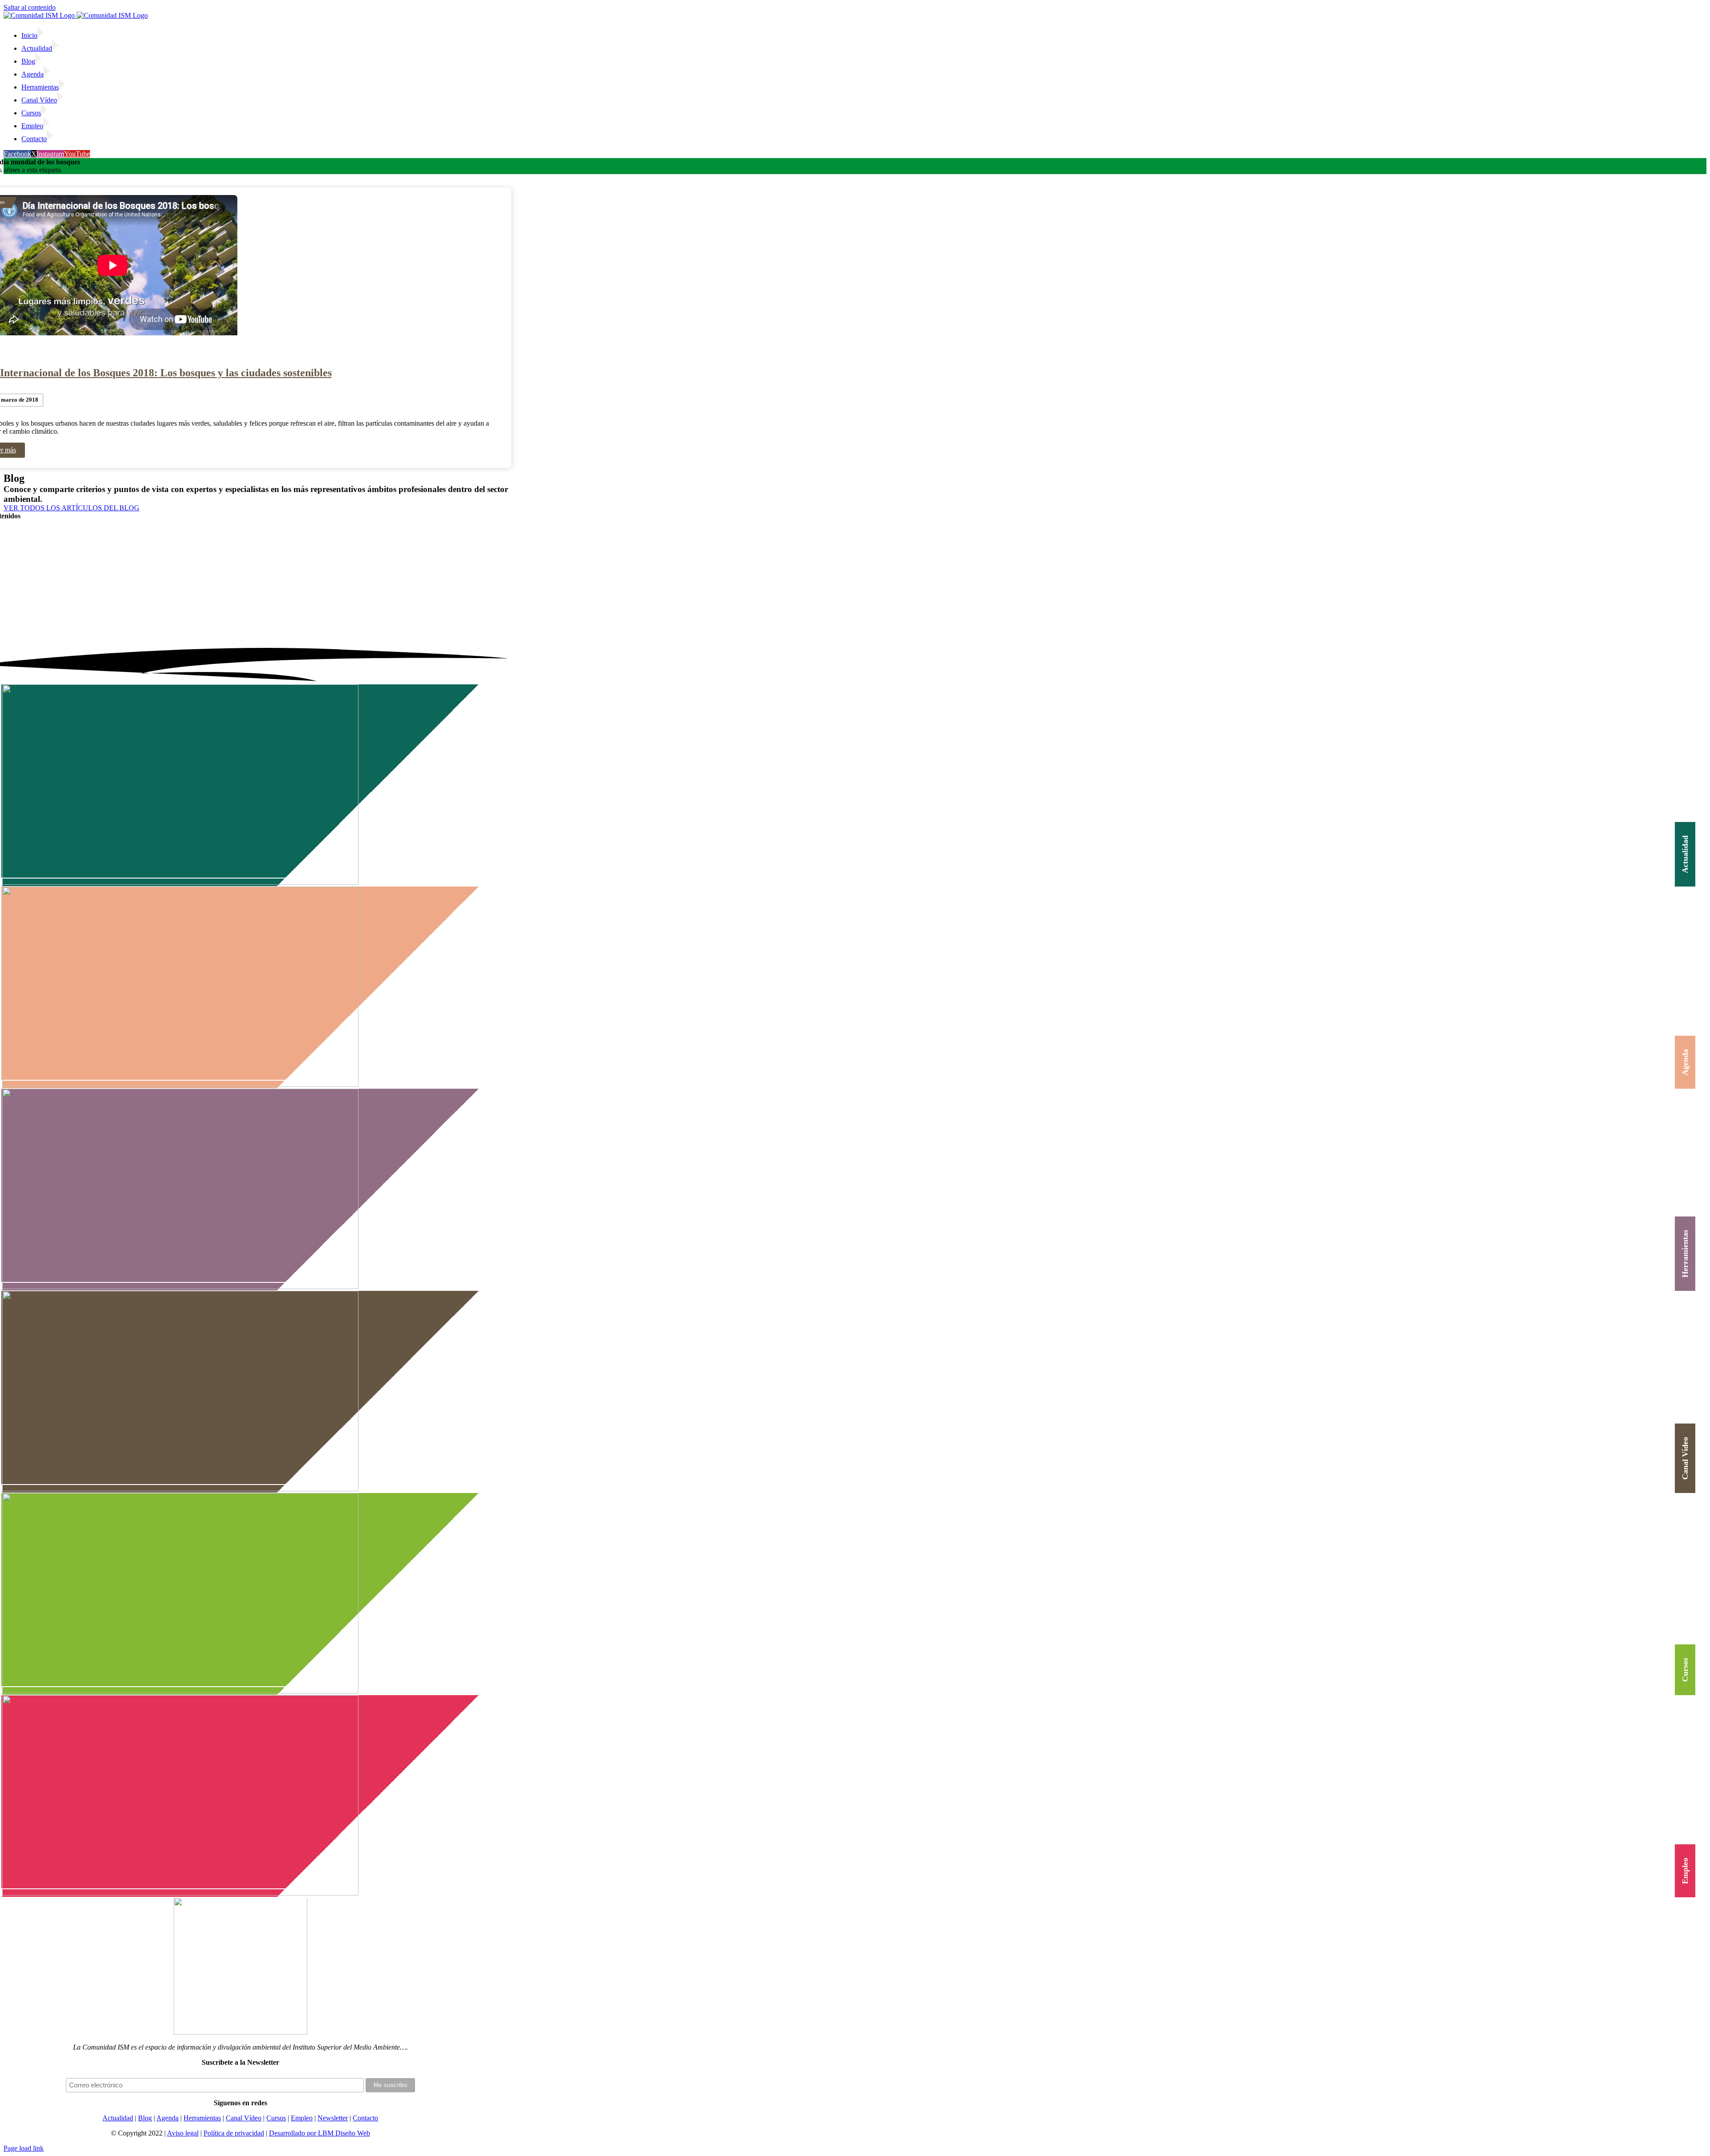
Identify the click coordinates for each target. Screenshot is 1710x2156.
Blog (145, 2118)
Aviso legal (183, 2133)
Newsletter (333, 2118)
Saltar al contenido (30, 7)
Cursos (276, 2118)
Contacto (365, 2118)
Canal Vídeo (244, 2118)
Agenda (167, 2118)
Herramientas (202, 2118)
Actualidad (118, 2118)
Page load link (24, 2148)
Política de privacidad (234, 2133)
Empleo (302, 2118)
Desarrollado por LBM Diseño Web (320, 2133)
